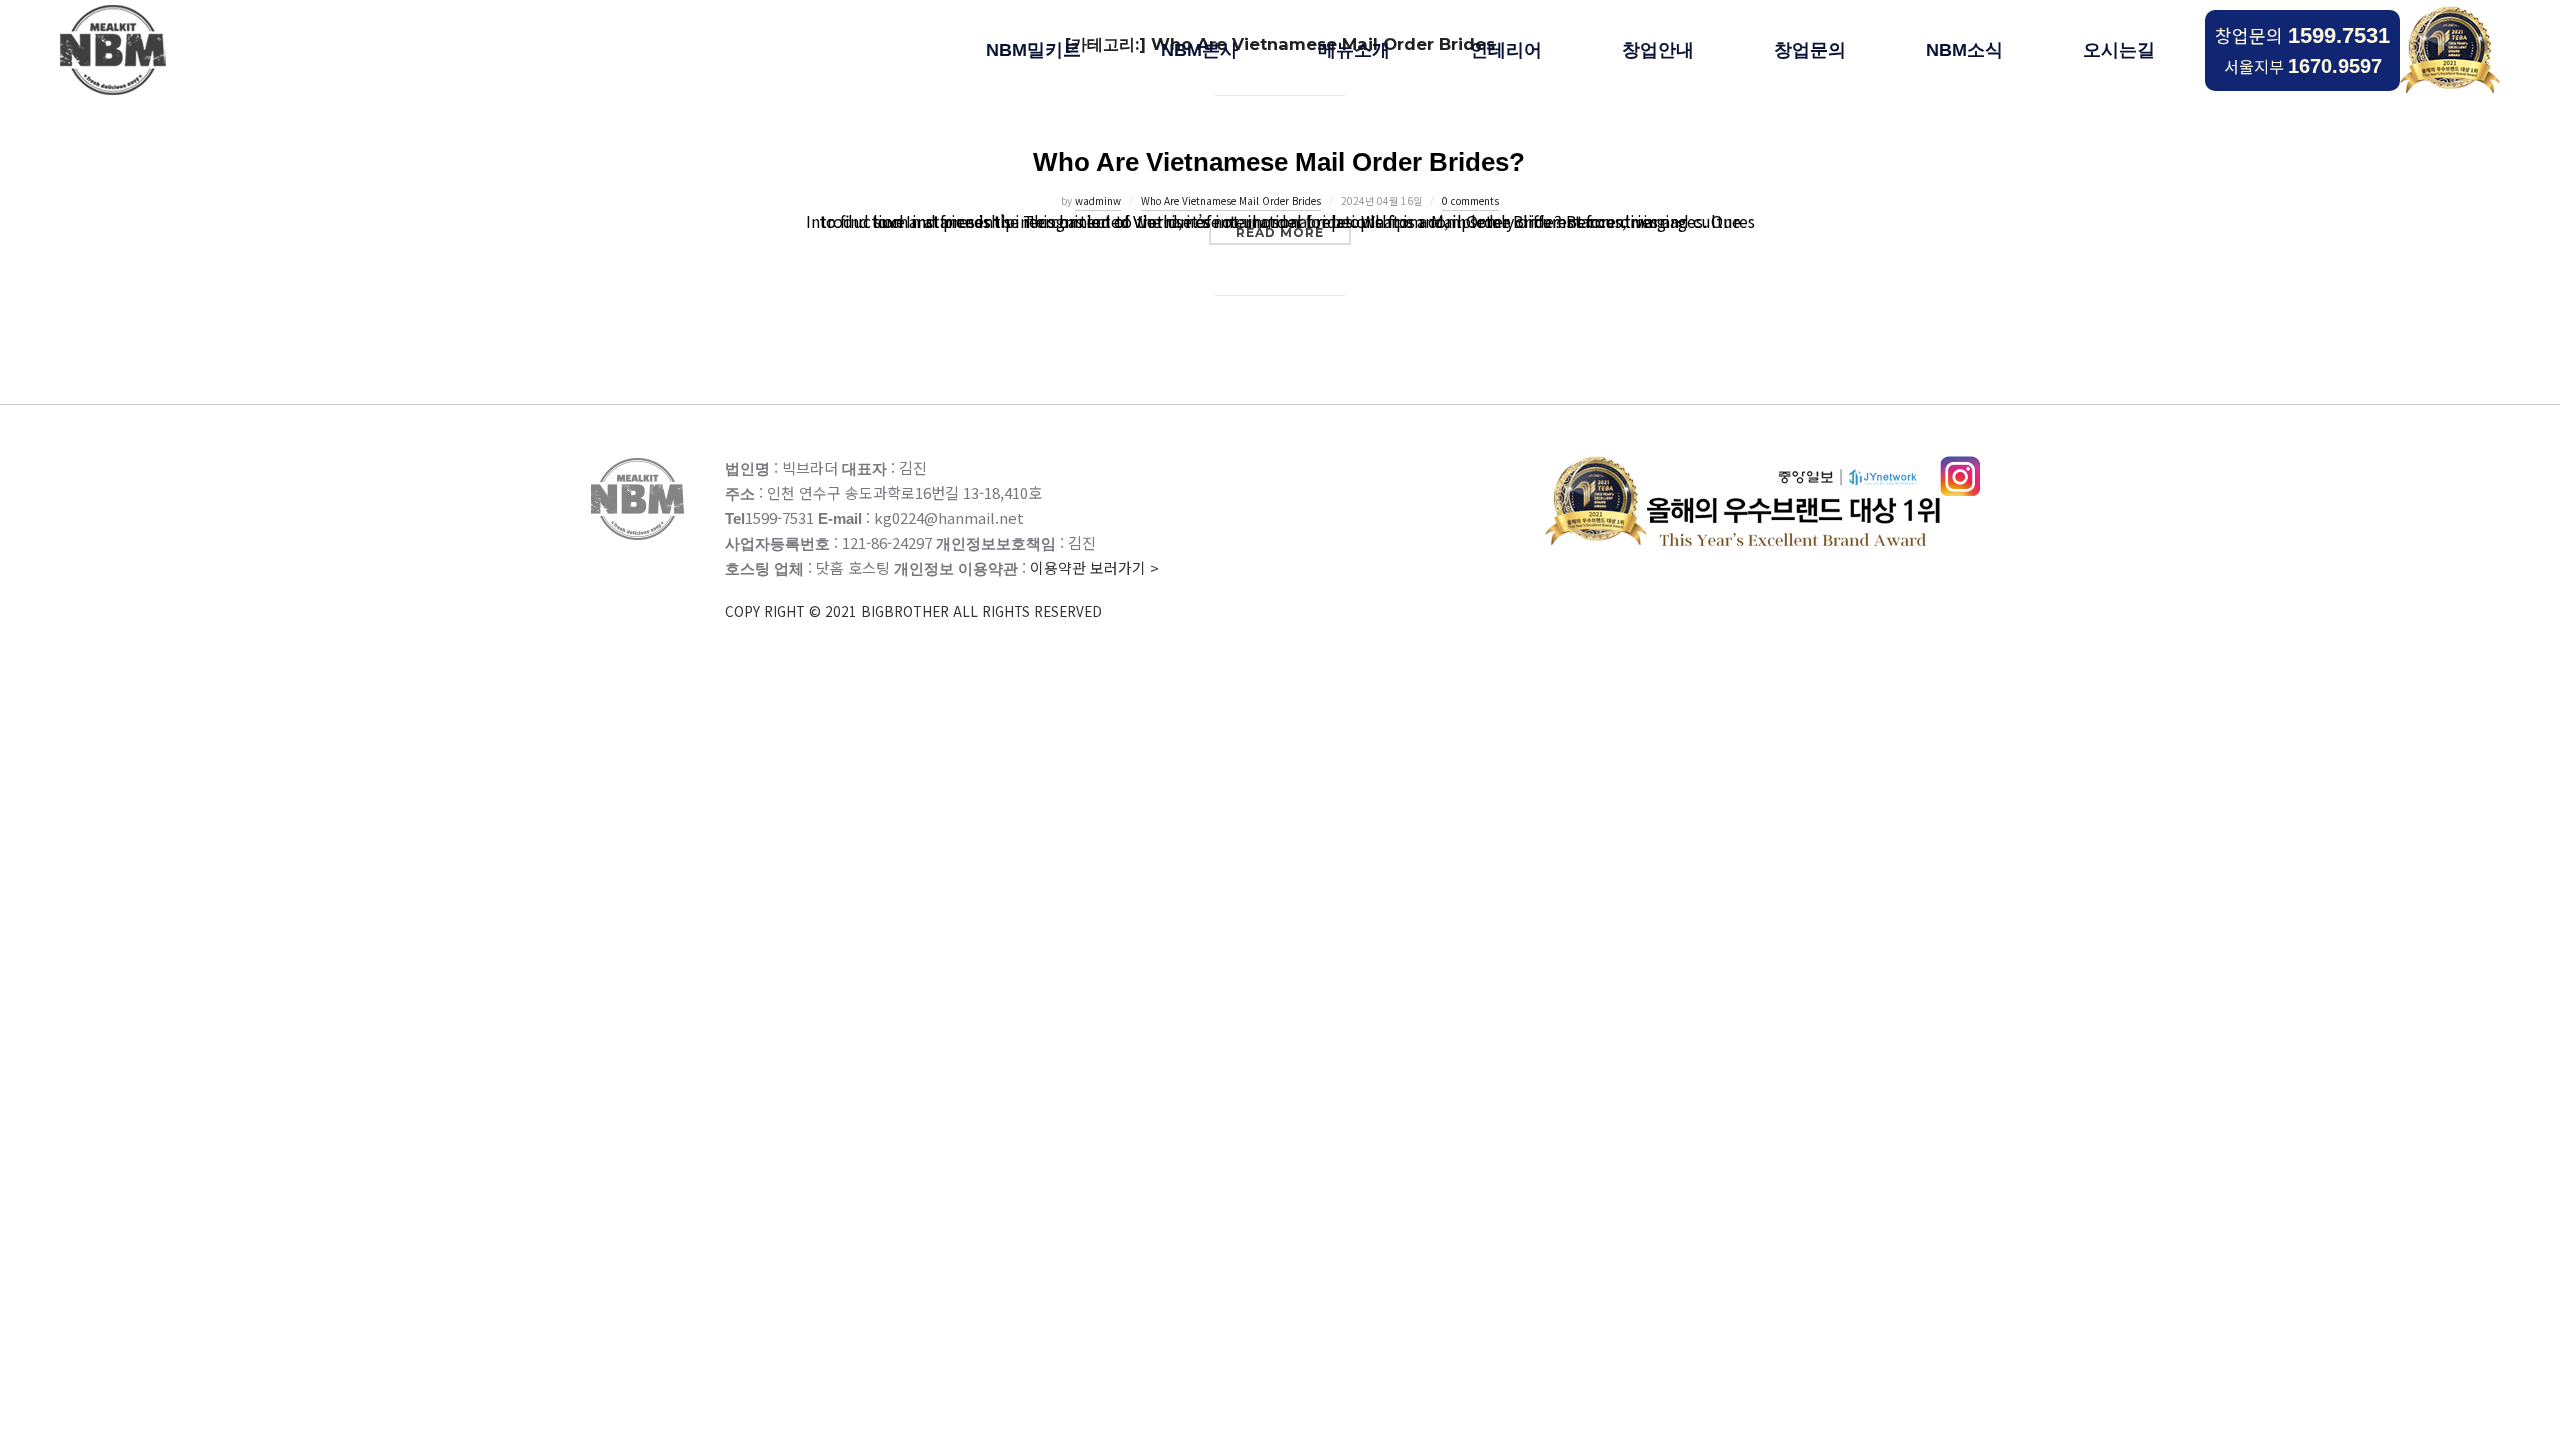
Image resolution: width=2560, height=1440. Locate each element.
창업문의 (2302, 35)
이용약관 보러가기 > (942, 589)
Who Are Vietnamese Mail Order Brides (1231, 200)
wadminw (1098, 200)
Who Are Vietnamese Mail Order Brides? (1279, 162)
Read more (1293, 232)
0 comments (1470, 200)
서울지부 (2303, 66)
